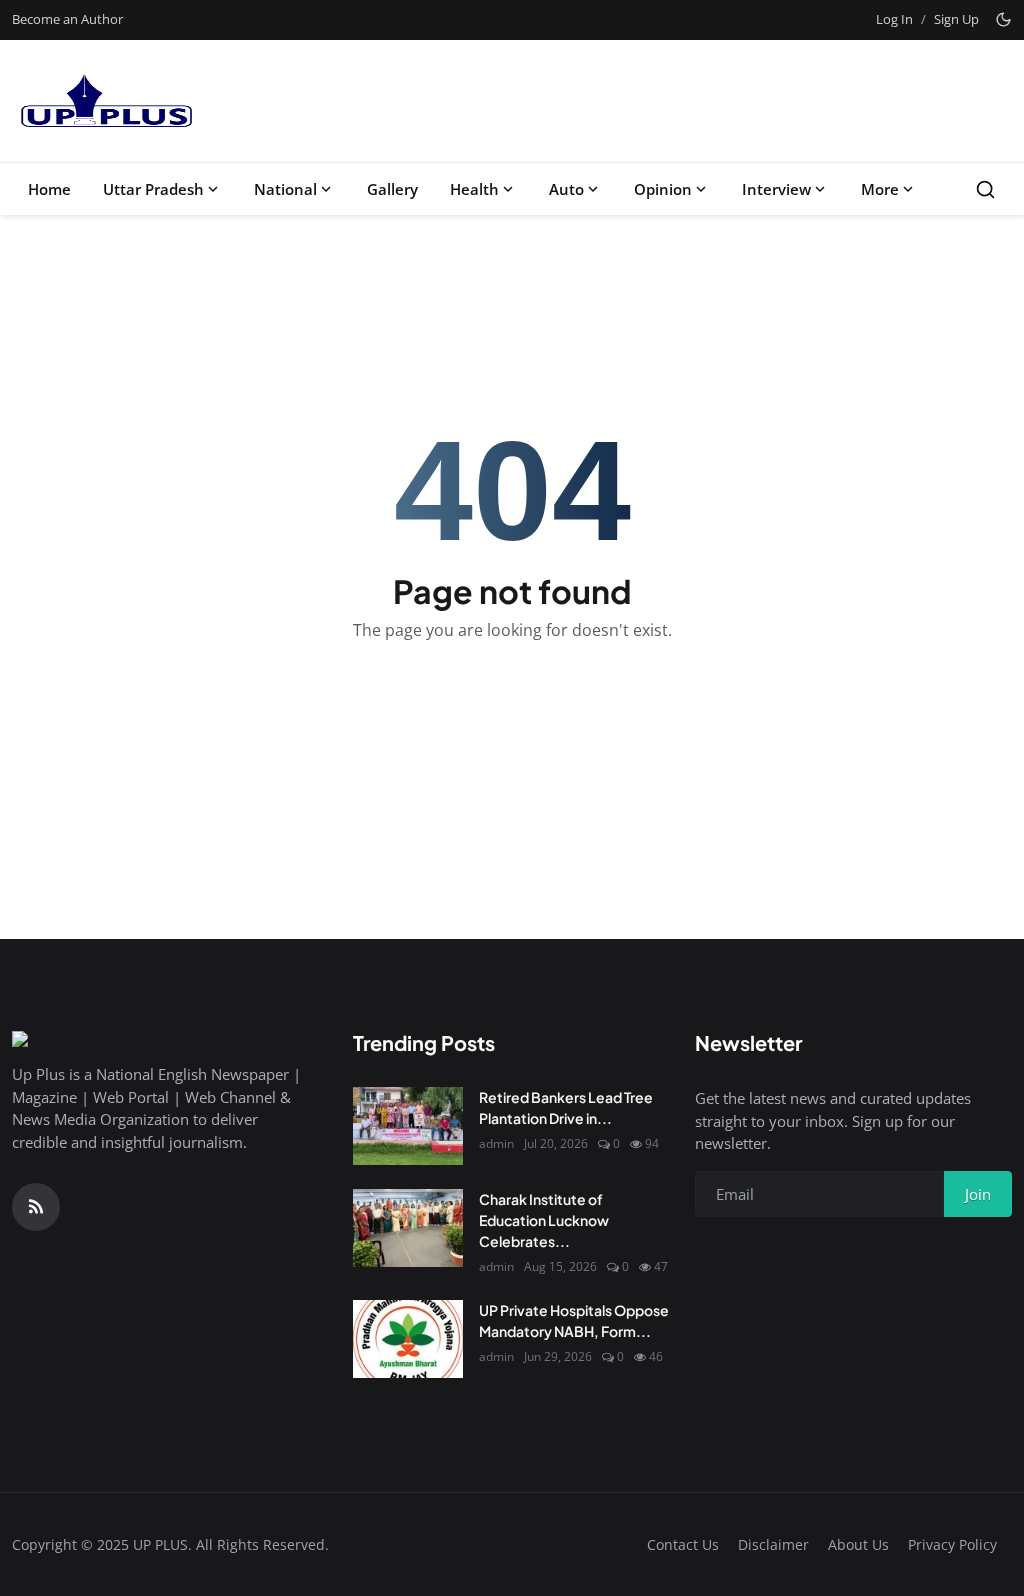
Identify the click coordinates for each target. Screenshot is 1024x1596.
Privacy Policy (952, 1544)
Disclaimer (773, 1544)
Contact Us (683, 1544)
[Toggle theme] (1003, 19)
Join (978, 1194)
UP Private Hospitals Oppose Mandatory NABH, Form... (574, 1320)
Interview (776, 189)
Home (49, 189)
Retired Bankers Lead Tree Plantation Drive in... (566, 1107)
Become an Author (67, 19)
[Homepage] (105, 101)
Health (474, 189)
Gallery (392, 189)
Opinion (663, 189)
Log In (894, 19)
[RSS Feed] (36, 1207)
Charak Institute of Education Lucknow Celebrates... (544, 1220)
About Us (858, 1544)
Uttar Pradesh (153, 189)
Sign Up (956, 19)
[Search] (985, 189)
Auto (566, 189)
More (880, 189)
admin (496, 1143)
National (285, 189)
